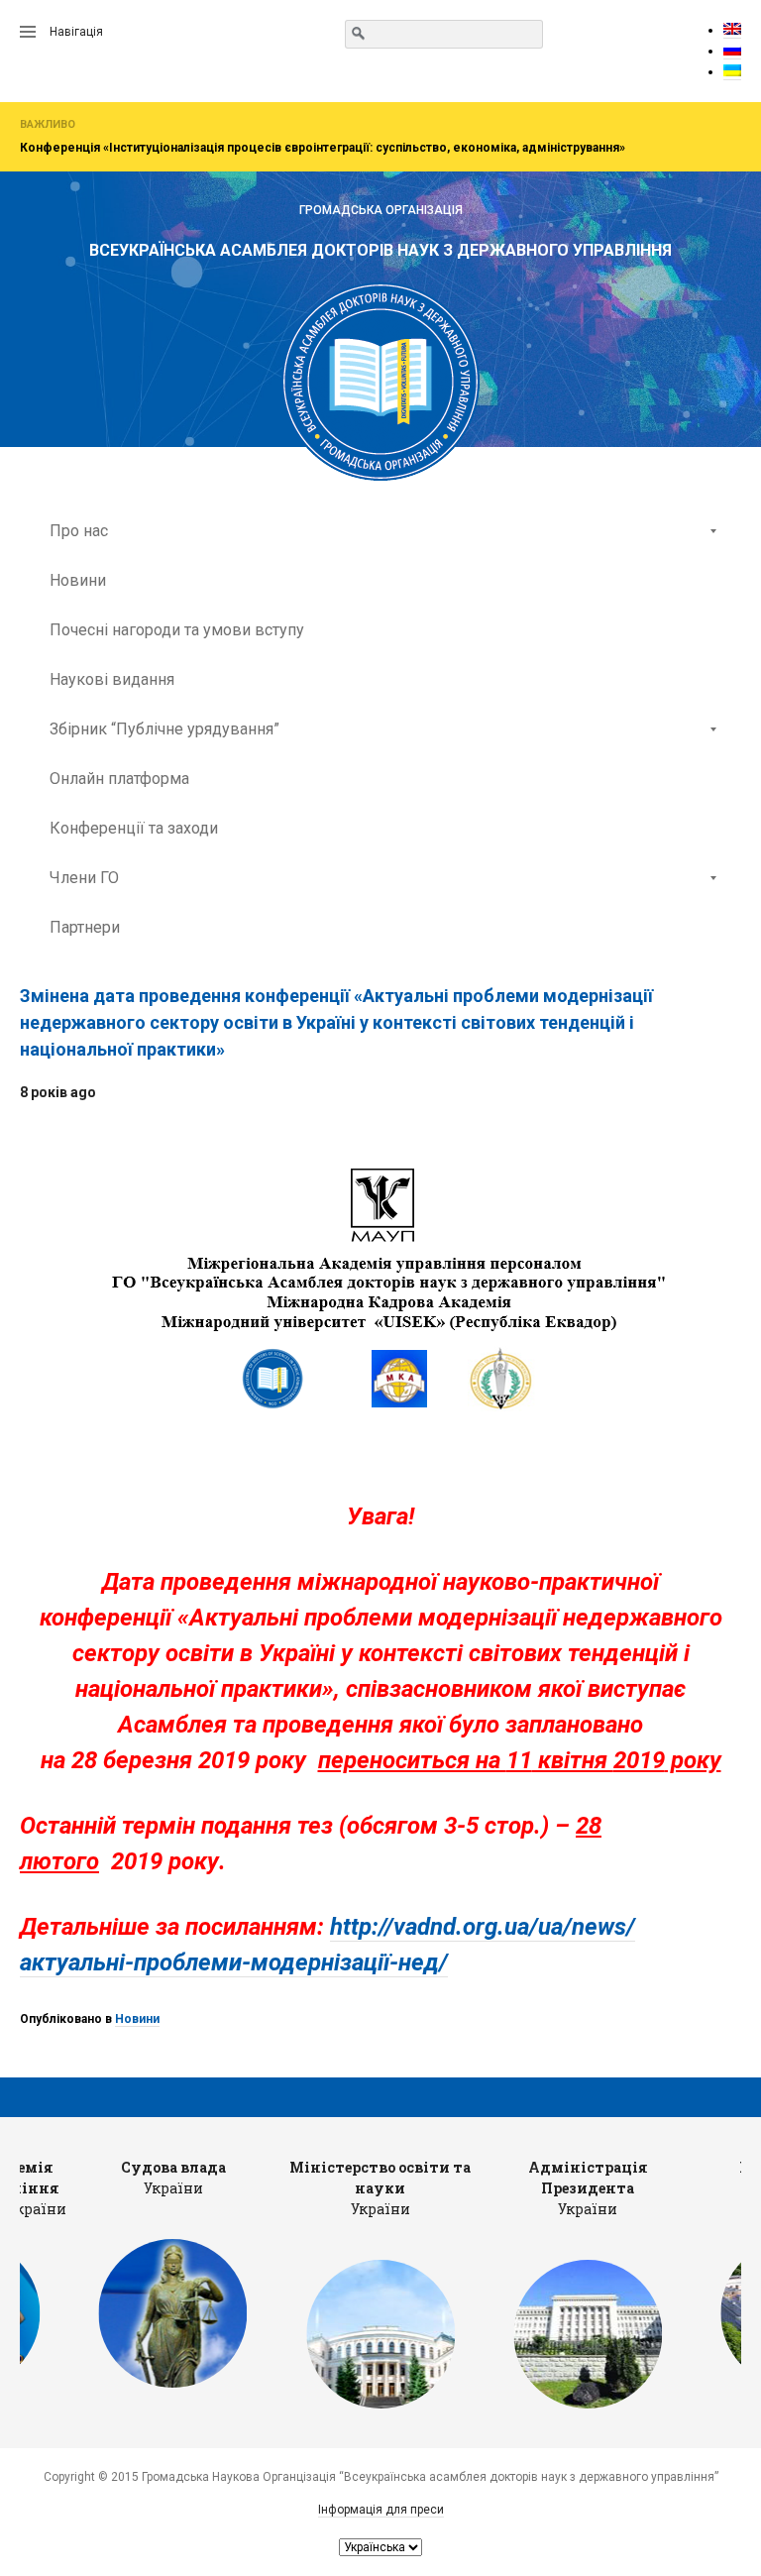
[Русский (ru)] (732, 51)
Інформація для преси (381, 2510)
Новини (137, 2019)
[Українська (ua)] (732, 72)
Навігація (76, 32)
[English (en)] (732, 30)
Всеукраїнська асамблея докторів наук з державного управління (380, 250)
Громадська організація (381, 210)
